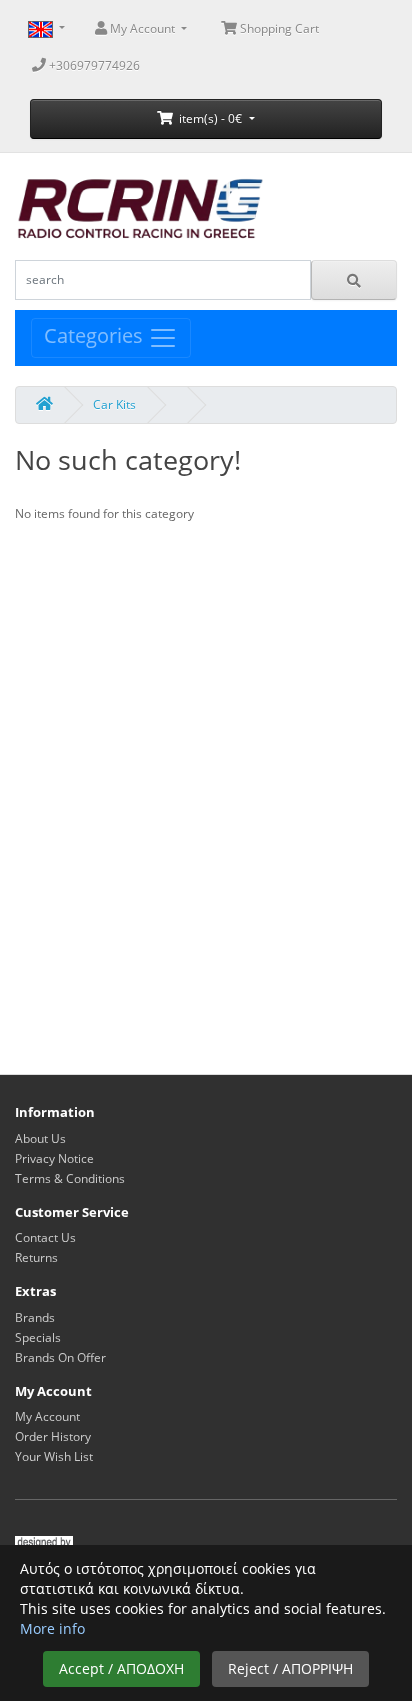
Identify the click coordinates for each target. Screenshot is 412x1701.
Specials (38, 1337)
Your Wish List (54, 1456)
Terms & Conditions (70, 1178)
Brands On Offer (60, 1357)
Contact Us (45, 1237)
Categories (96, 335)
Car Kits (114, 404)
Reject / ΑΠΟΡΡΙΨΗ (290, 1668)
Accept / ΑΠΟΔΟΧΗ (121, 1668)
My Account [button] (142, 28)
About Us (40, 1138)
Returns (36, 1257)
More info (52, 1628)
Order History (53, 1436)
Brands (35, 1317)
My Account (47, 1416)
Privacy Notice (54, 1158)
